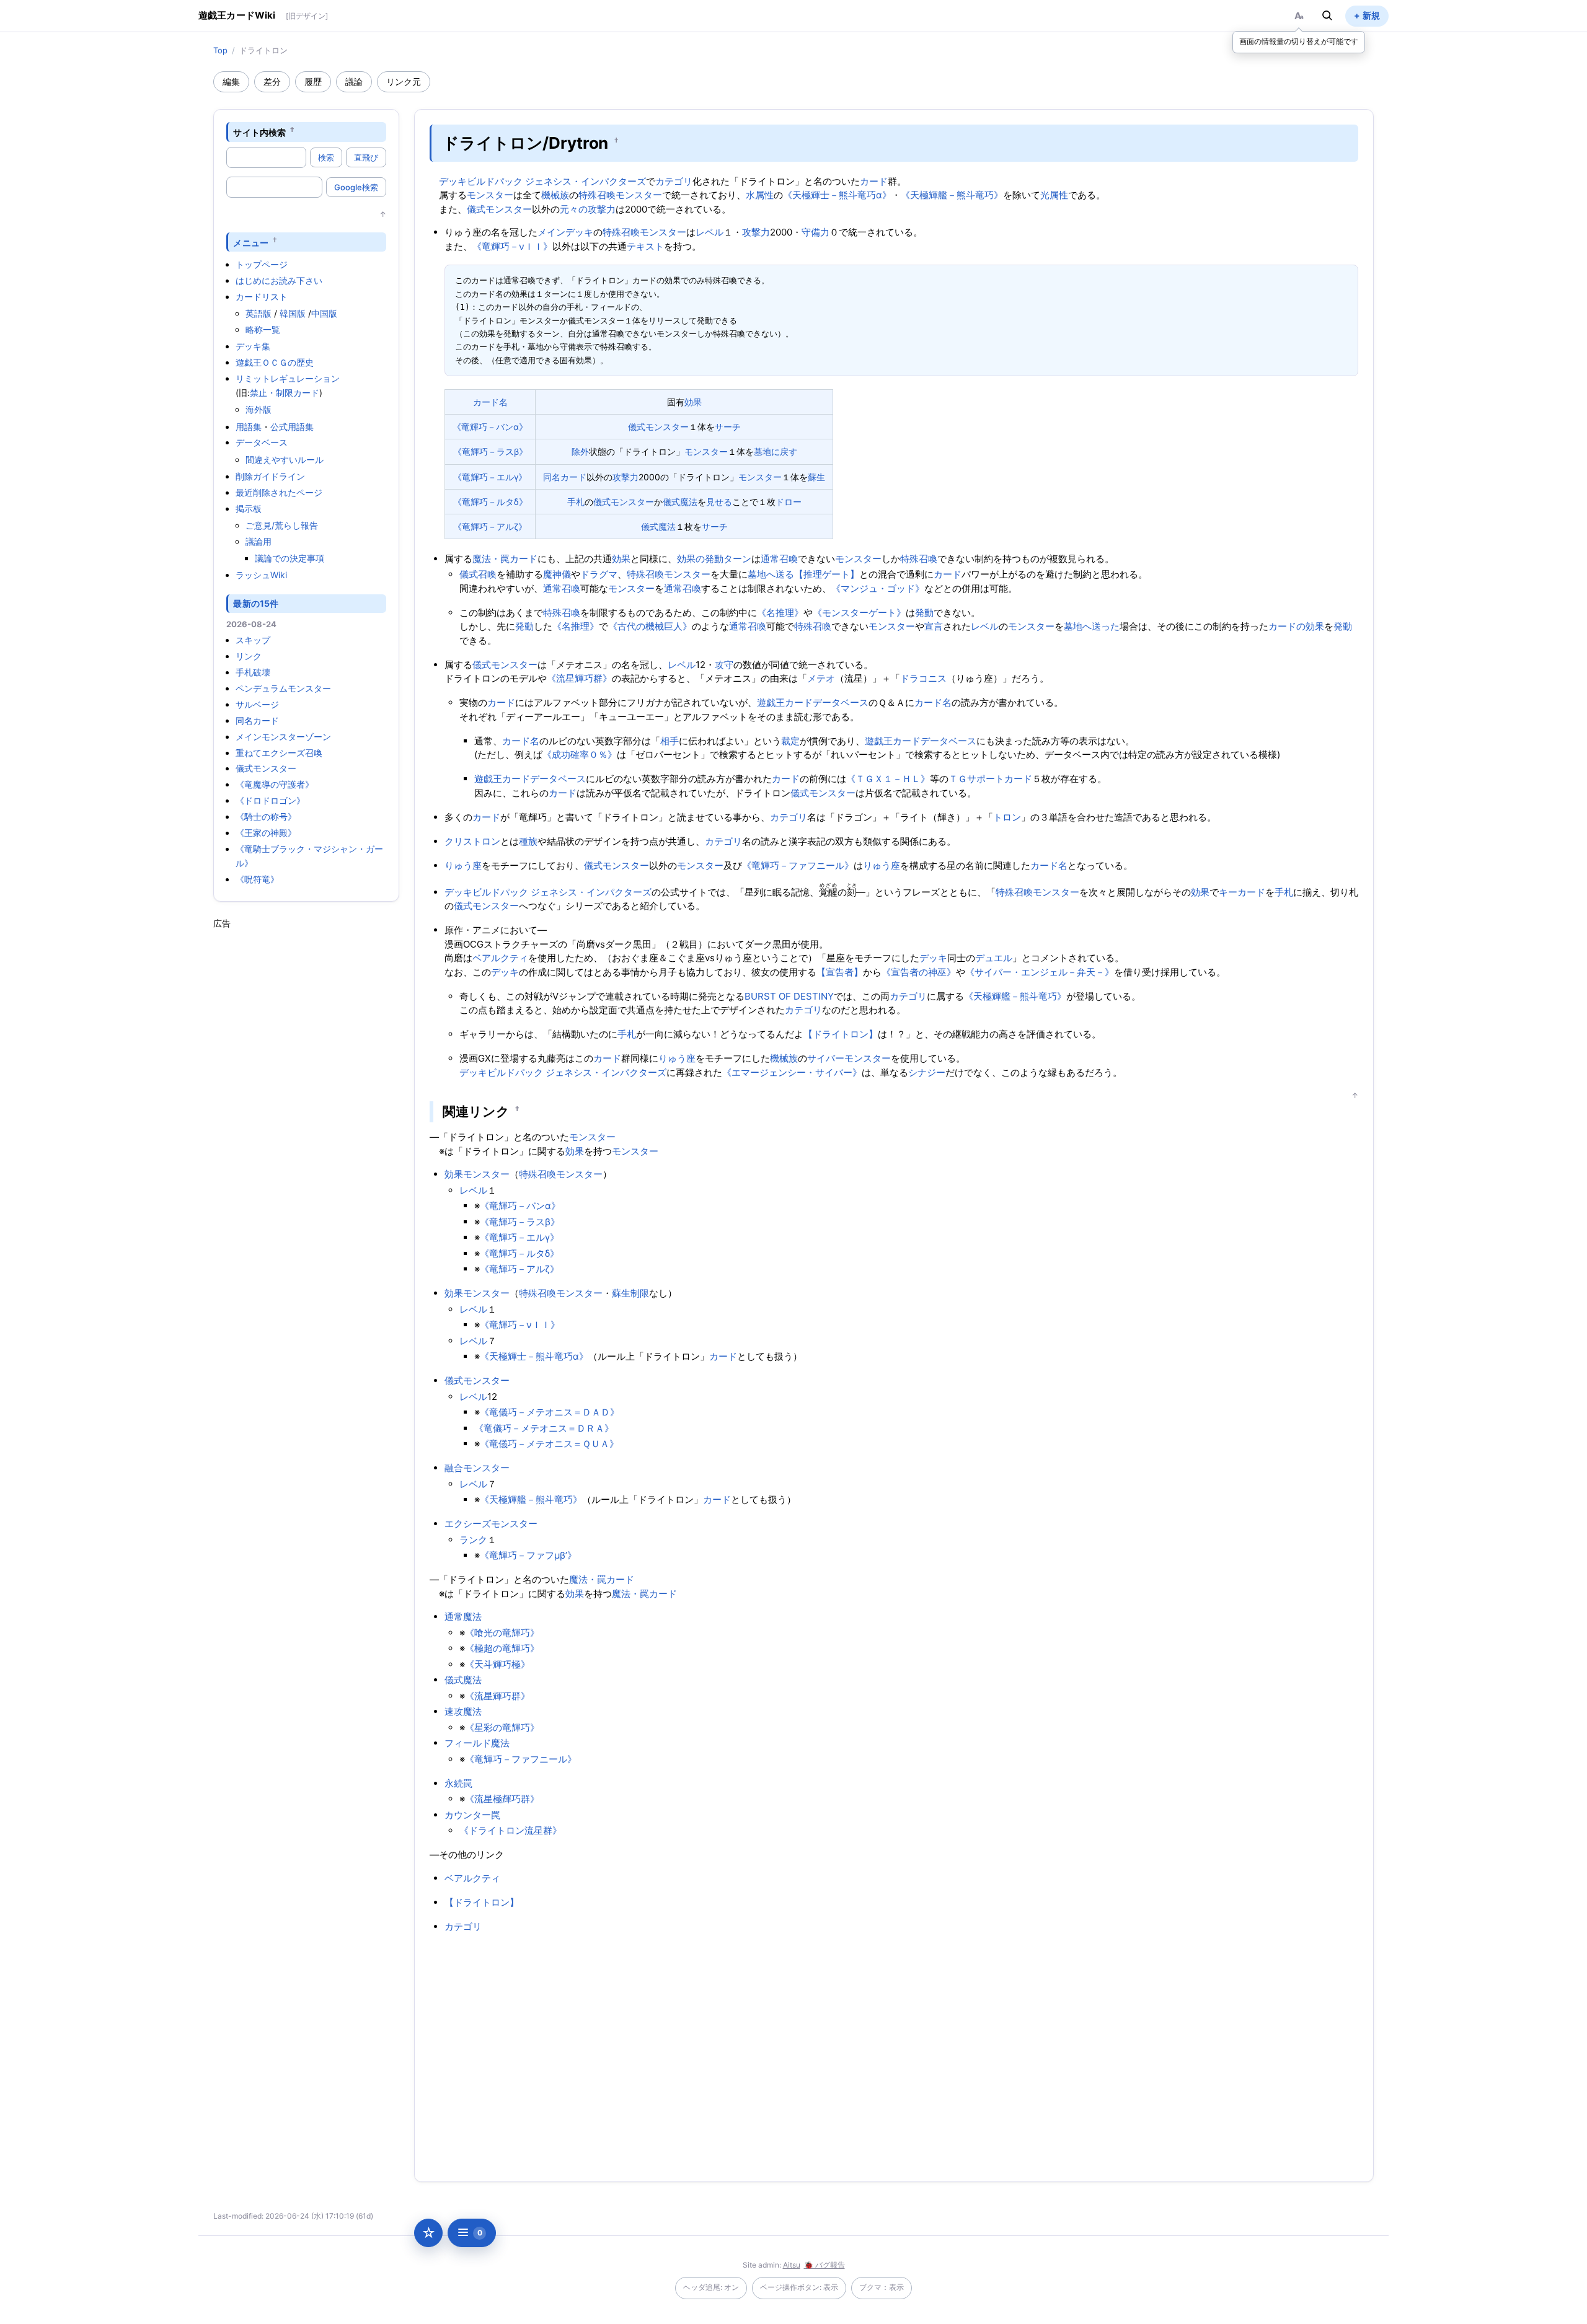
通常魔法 (463, 1617)
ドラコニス (923, 678)
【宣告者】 (840, 972)
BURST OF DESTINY (789, 996)
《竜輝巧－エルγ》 (490, 477)
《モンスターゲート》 (859, 613)
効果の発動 (700, 559)
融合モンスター (477, 1468)
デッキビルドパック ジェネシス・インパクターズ (542, 181)
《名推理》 (780, 613)
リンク (249, 656)
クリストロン (472, 841)
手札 (576, 502)
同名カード (257, 720)
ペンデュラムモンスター (283, 688)
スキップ (253, 640)
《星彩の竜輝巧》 (502, 1728)
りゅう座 (463, 865)
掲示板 (249, 508)
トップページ (262, 264)
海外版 (259, 409)
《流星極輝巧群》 (502, 1799)
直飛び (366, 157)
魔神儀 (557, 574)
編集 (231, 81)
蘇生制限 (630, 1293)
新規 (1371, 15)
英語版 (259, 313)
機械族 (555, 195)
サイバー (826, 1058)
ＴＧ (958, 779)
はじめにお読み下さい (279, 280)
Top (220, 50)
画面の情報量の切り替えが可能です (1299, 41)
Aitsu (792, 2265)
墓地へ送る (771, 574)
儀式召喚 (478, 574)
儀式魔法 (680, 502)
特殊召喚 (919, 559)
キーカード (1242, 892)
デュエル (994, 958)
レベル (710, 232)
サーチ (728, 427)
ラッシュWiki (261, 575)
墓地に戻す (776, 451)
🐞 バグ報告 (824, 2265)
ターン (737, 559)
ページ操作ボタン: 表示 (799, 2287)
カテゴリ (674, 181)
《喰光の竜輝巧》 (502, 1633)
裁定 (790, 741)
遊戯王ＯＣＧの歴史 (275, 362)
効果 (693, 402)
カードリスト (262, 297)
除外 (580, 451)
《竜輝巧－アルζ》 (490, 526)
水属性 (760, 195)
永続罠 (458, 1783)
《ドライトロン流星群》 (511, 1830)
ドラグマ (599, 574)
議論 (354, 81)
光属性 (1054, 195)
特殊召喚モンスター (620, 195)
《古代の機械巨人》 (650, 626)
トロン (1007, 817)
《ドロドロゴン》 (270, 800)
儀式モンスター (266, 768)
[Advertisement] (306, 1116)
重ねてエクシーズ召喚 (279, 753)
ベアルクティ (500, 958)
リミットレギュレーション (288, 378)
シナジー (927, 1072)
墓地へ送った (1092, 626)
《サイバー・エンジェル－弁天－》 (1040, 972)
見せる (719, 502)
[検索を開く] (1327, 15)
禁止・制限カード (285, 393)
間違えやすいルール (285, 460)
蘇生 (816, 477)
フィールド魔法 (477, 1743)
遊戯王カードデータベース (813, 702)
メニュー (251, 242)
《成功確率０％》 (580, 755)
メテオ (821, 678)
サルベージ (257, 704)
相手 (670, 741)
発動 (924, 613)
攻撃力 (756, 232)
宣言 (934, 626)
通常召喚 (779, 559)
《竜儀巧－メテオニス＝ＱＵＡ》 (549, 1444)
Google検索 (356, 187)
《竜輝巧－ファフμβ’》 (528, 1555)
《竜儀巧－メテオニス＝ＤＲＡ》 (544, 1428)
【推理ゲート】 (827, 574)
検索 (326, 157)
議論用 (259, 541)
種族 (528, 841)
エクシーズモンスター (491, 1524)
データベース (262, 442)
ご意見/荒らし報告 (282, 525)
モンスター (490, 195)
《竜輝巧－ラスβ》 (490, 451)
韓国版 (293, 313)
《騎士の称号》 (266, 816)
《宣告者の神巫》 (919, 972)
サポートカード (1000, 779)
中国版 (324, 313)
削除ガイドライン (270, 476)
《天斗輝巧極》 (497, 1664)
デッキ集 (253, 346)
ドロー (789, 502)
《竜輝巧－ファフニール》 (798, 865)
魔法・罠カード (505, 559)
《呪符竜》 (257, 879)
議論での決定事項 (290, 558)
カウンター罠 (472, 1815)
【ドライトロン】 (841, 1034)
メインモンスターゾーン (283, 737)
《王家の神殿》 (266, 833)
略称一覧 (263, 329)
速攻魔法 (463, 1711)
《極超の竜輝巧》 (502, 1648)
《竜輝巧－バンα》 (490, 427)
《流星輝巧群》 (579, 678)
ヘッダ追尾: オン (711, 2287)
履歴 (313, 81)
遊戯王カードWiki (237, 15)
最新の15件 (256, 603)
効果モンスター (477, 1174)
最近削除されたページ (279, 492)
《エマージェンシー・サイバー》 (792, 1072)
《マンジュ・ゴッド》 (878, 588)
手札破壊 (253, 672)
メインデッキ (565, 232)
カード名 (490, 402)
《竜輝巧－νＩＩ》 (512, 246)
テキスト (645, 246)
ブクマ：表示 (882, 2287)
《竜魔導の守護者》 (275, 784)
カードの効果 (1296, 626)
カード (874, 181)
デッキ (933, 958)
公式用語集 (292, 427)
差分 (272, 81)
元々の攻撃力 (588, 209)
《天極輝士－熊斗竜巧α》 (837, 195)
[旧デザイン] (307, 16)
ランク (473, 1540)
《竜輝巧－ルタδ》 (490, 502)
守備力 (816, 232)
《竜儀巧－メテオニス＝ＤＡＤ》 (550, 1412)
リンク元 (404, 81)
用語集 (249, 427)
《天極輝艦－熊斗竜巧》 (952, 195)
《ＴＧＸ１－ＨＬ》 (888, 779)
